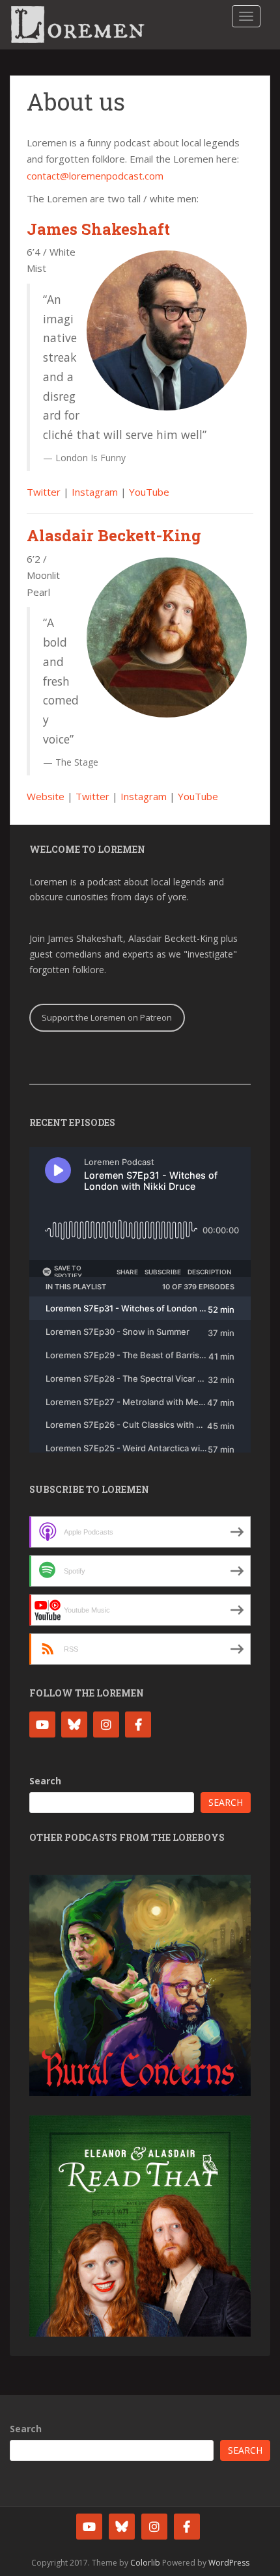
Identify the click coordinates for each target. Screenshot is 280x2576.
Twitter (44, 492)
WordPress (229, 2563)
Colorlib (145, 2563)
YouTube (149, 492)
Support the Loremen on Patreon (107, 1017)
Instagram (95, 492)
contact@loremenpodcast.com (95, 176)
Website (46, 796)
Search (45, 1781)
